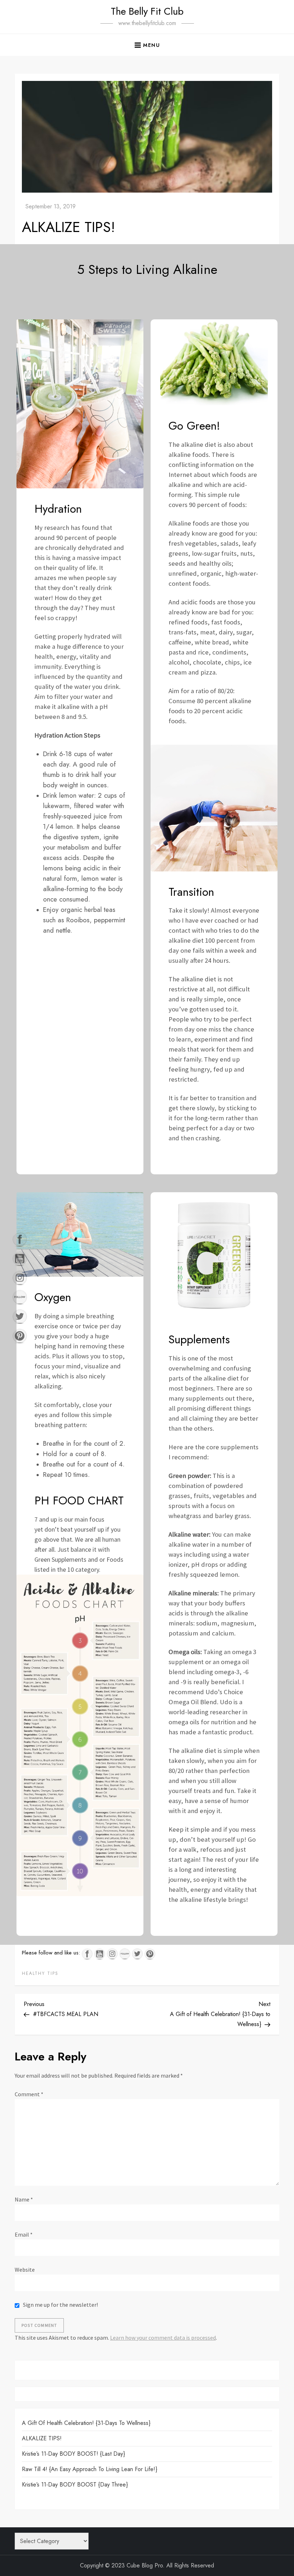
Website (25, 2270)
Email (24, 2234)
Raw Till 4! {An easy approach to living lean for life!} (89, 2469)
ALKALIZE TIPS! (42, 2438)
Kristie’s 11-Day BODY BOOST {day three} (75, 2485)
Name (24, 2199)
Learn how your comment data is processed (163, 2338)
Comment (29, 2094)
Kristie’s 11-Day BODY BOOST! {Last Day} (73, 2454)
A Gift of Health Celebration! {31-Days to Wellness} (86, 2423)
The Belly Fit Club (147, 11)
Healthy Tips (40, 1974)
